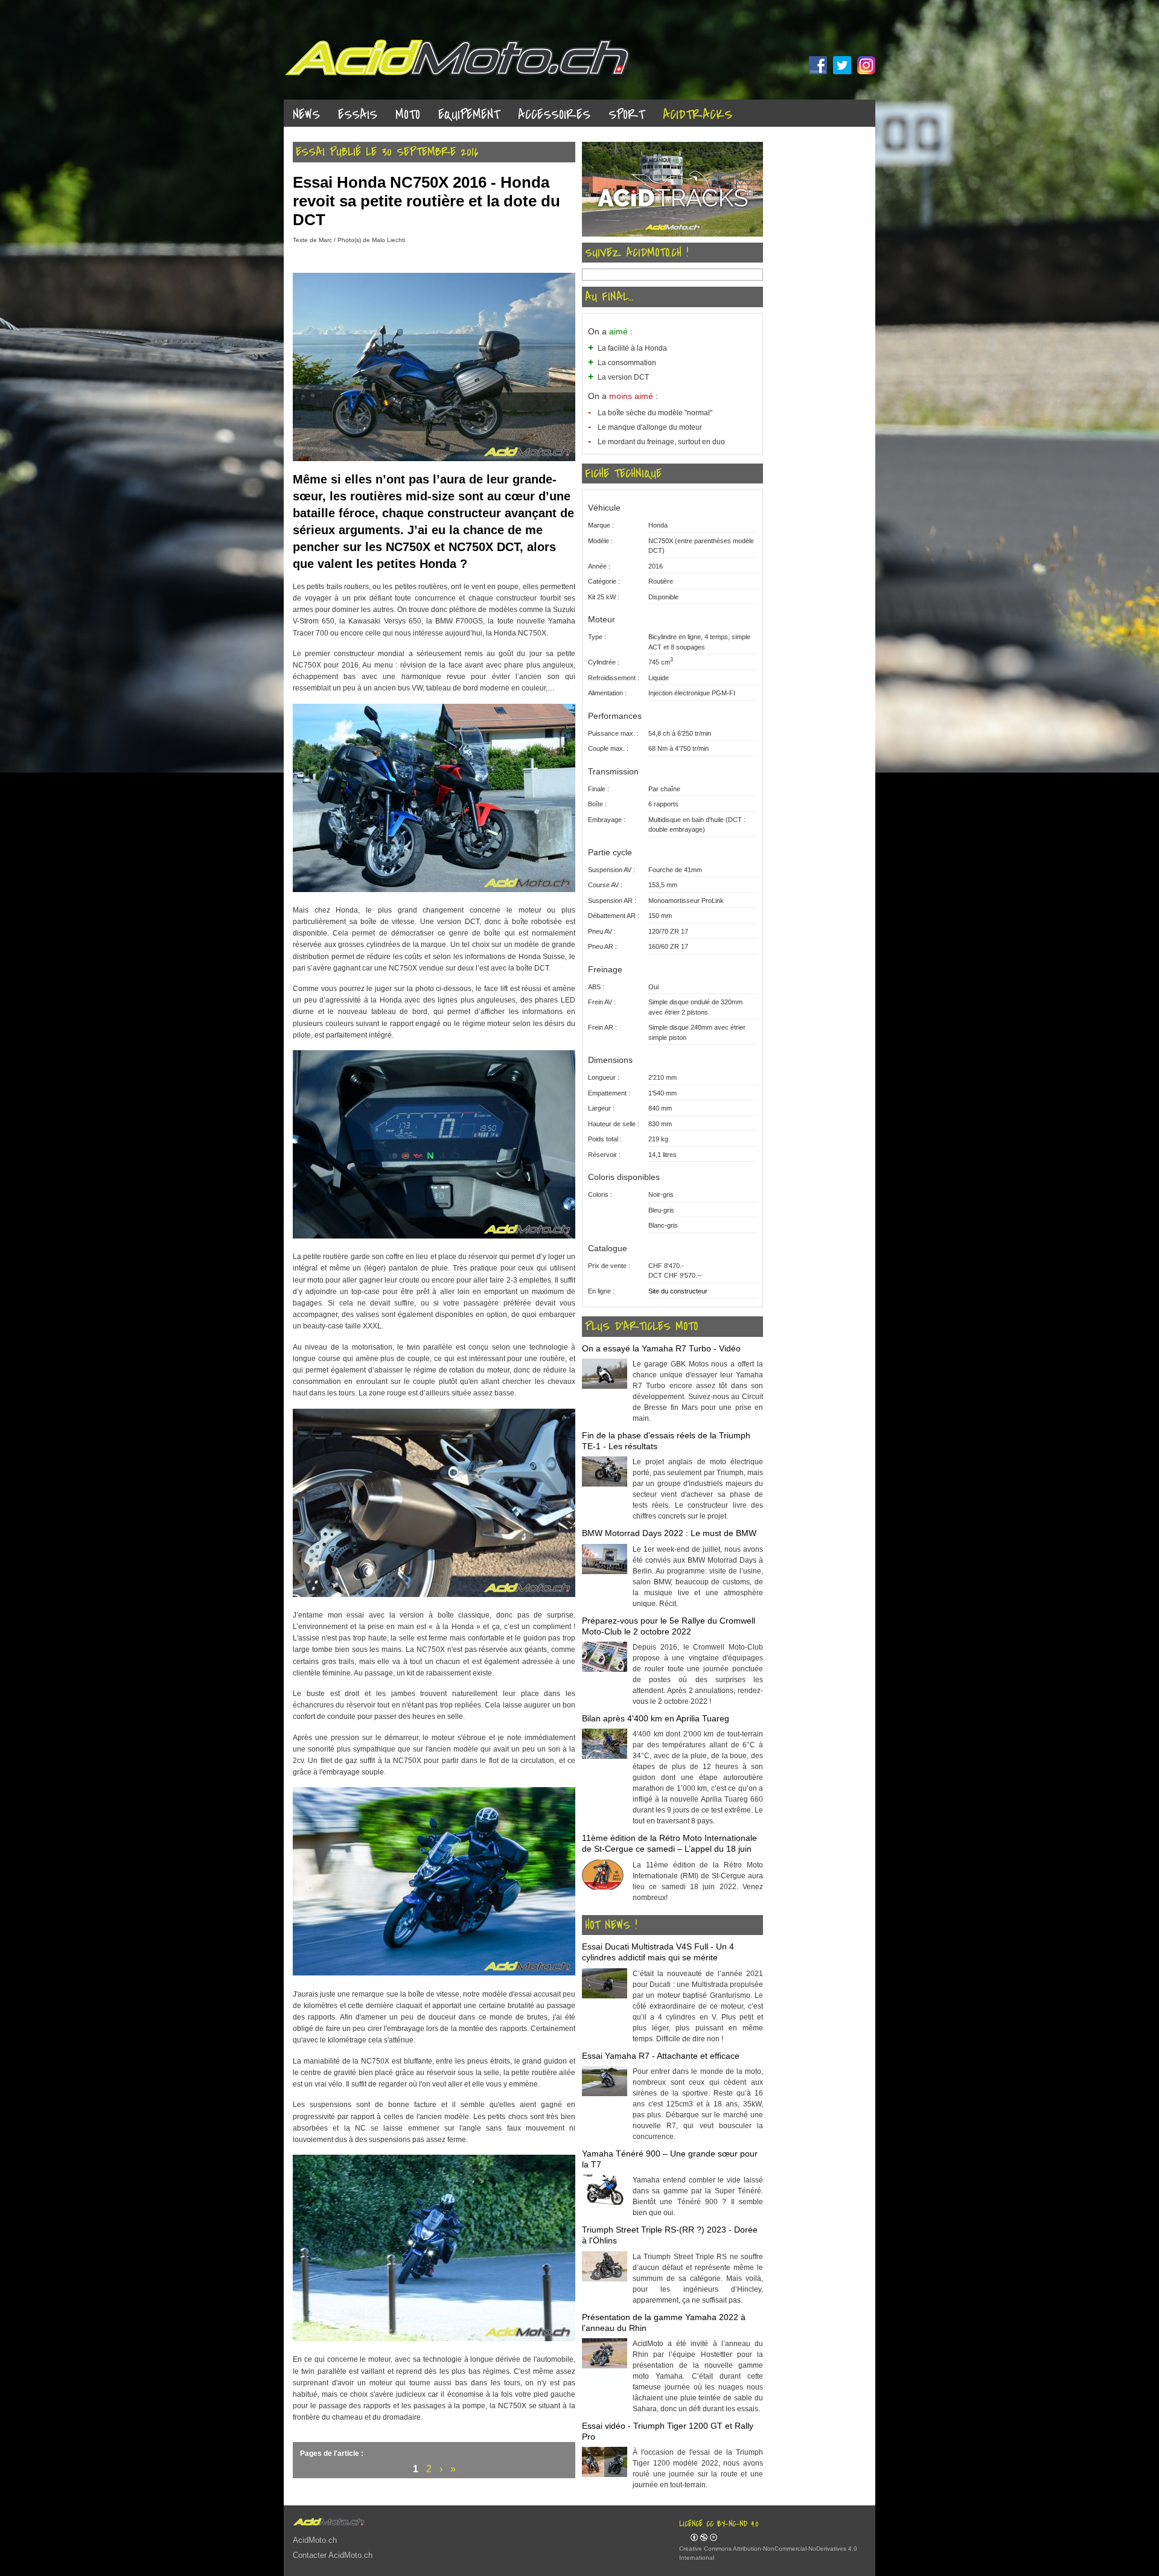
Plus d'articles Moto (641, 1327)
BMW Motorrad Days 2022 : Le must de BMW (669, 1533)
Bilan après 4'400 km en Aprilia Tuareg (656, 1718)
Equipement (469, 115)
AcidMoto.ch (315, 2540)
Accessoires (554, 115)
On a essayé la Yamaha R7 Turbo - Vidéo (661, 1348)
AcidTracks (698, 115)
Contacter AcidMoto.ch (333, 2555)
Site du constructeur (678, 1291)
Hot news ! (611, 1925)
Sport (627, 115)
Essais (358, 115)
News (306, 115)
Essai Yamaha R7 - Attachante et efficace (661, 2056)
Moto (408, 115)
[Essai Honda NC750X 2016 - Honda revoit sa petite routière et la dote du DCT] (434, 459)
